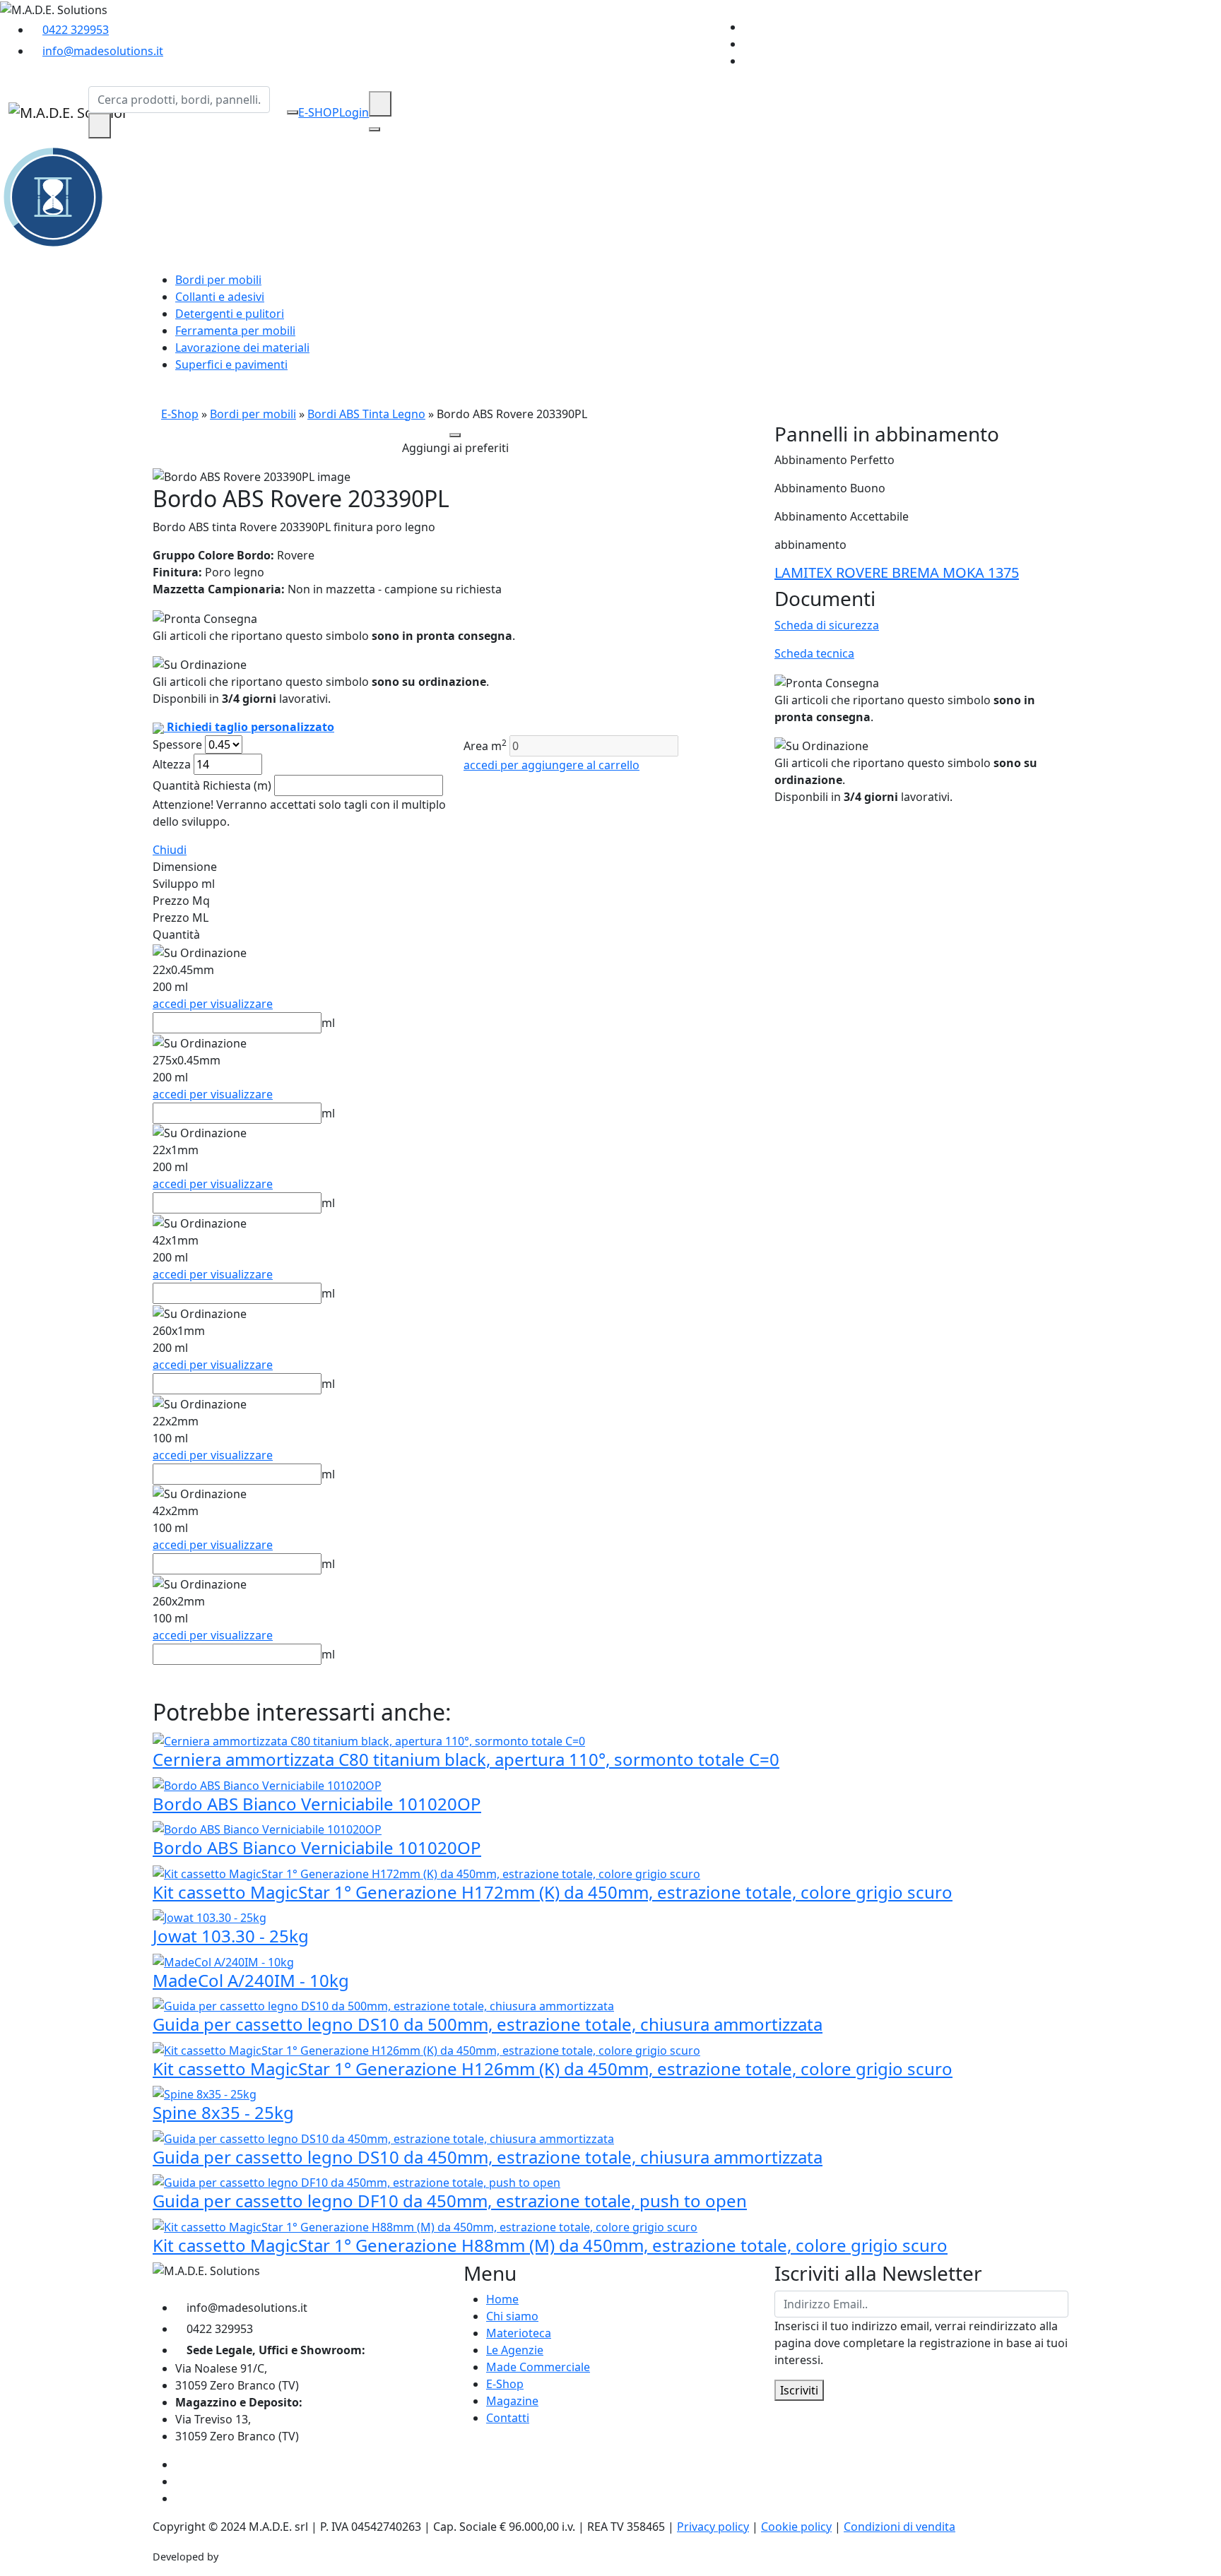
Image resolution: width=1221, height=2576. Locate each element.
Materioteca (519, 2333)
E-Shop (180, 414)
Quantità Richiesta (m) (212, 785)
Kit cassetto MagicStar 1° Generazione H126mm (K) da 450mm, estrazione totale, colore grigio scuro (553, 2068)
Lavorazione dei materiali (242, 348)
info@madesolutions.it (103, 51)
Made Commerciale (538, 2367)
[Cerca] (100, 126)
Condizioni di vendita (899, 2527)
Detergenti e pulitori (230, 314)
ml (328, 1023)
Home (502, 2299)
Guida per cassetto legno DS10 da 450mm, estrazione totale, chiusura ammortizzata (488, 2157)
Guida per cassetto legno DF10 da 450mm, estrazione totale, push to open (450, 2201)
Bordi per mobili (218, 280)
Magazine (512, 2401)
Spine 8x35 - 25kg (223, 2112)
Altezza (172, 764)
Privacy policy (713, 2527)
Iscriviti (799, 2390)
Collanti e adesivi (220, 297)
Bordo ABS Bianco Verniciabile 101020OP (317, 1804)
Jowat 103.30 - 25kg (231, 1936)
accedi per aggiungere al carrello (551, 765)
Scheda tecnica (814, 653)
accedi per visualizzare (213, 1004)
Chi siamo (512, 2316)
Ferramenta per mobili (235, 331)
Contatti (508, 2418)
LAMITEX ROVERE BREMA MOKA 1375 (897, 572)
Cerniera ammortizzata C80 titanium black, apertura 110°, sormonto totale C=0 (466, 1759)
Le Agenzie (515, 2350)
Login (354, 112)
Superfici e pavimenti (231, 364)
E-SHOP (319, 112)
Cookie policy (796, 2527)
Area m (485, 746)
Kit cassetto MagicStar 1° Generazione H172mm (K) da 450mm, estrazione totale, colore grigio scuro (553, 1892)
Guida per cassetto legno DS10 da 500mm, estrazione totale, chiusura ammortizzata (488, 2024)
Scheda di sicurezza (827, 625)
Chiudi (170, 850)
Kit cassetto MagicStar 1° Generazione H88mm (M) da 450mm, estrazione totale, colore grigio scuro (550, 2245)
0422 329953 (76, 30)
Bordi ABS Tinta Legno (366, 414)
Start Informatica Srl (270, 2557)
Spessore (177, 744)
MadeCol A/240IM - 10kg (251, 1980)
